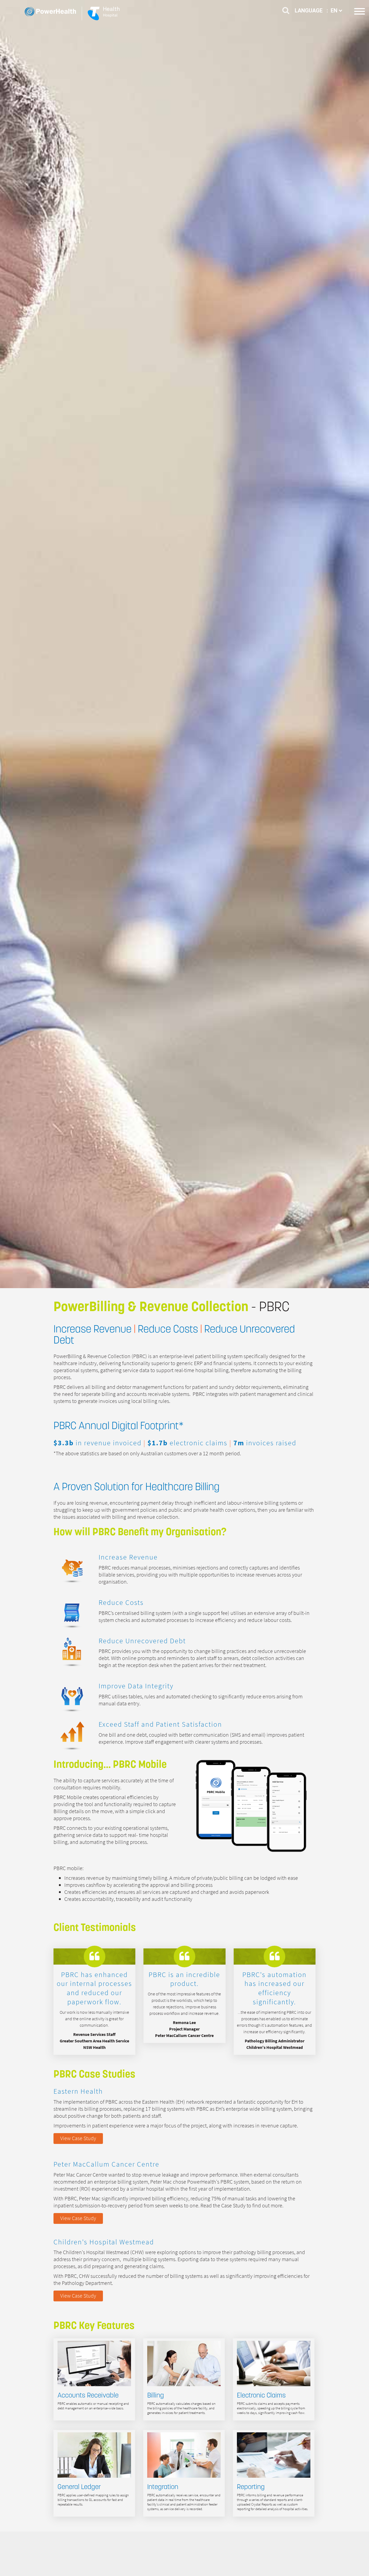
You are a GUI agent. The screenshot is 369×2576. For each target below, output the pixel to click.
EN (335, 11)
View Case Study (78, 2138)
